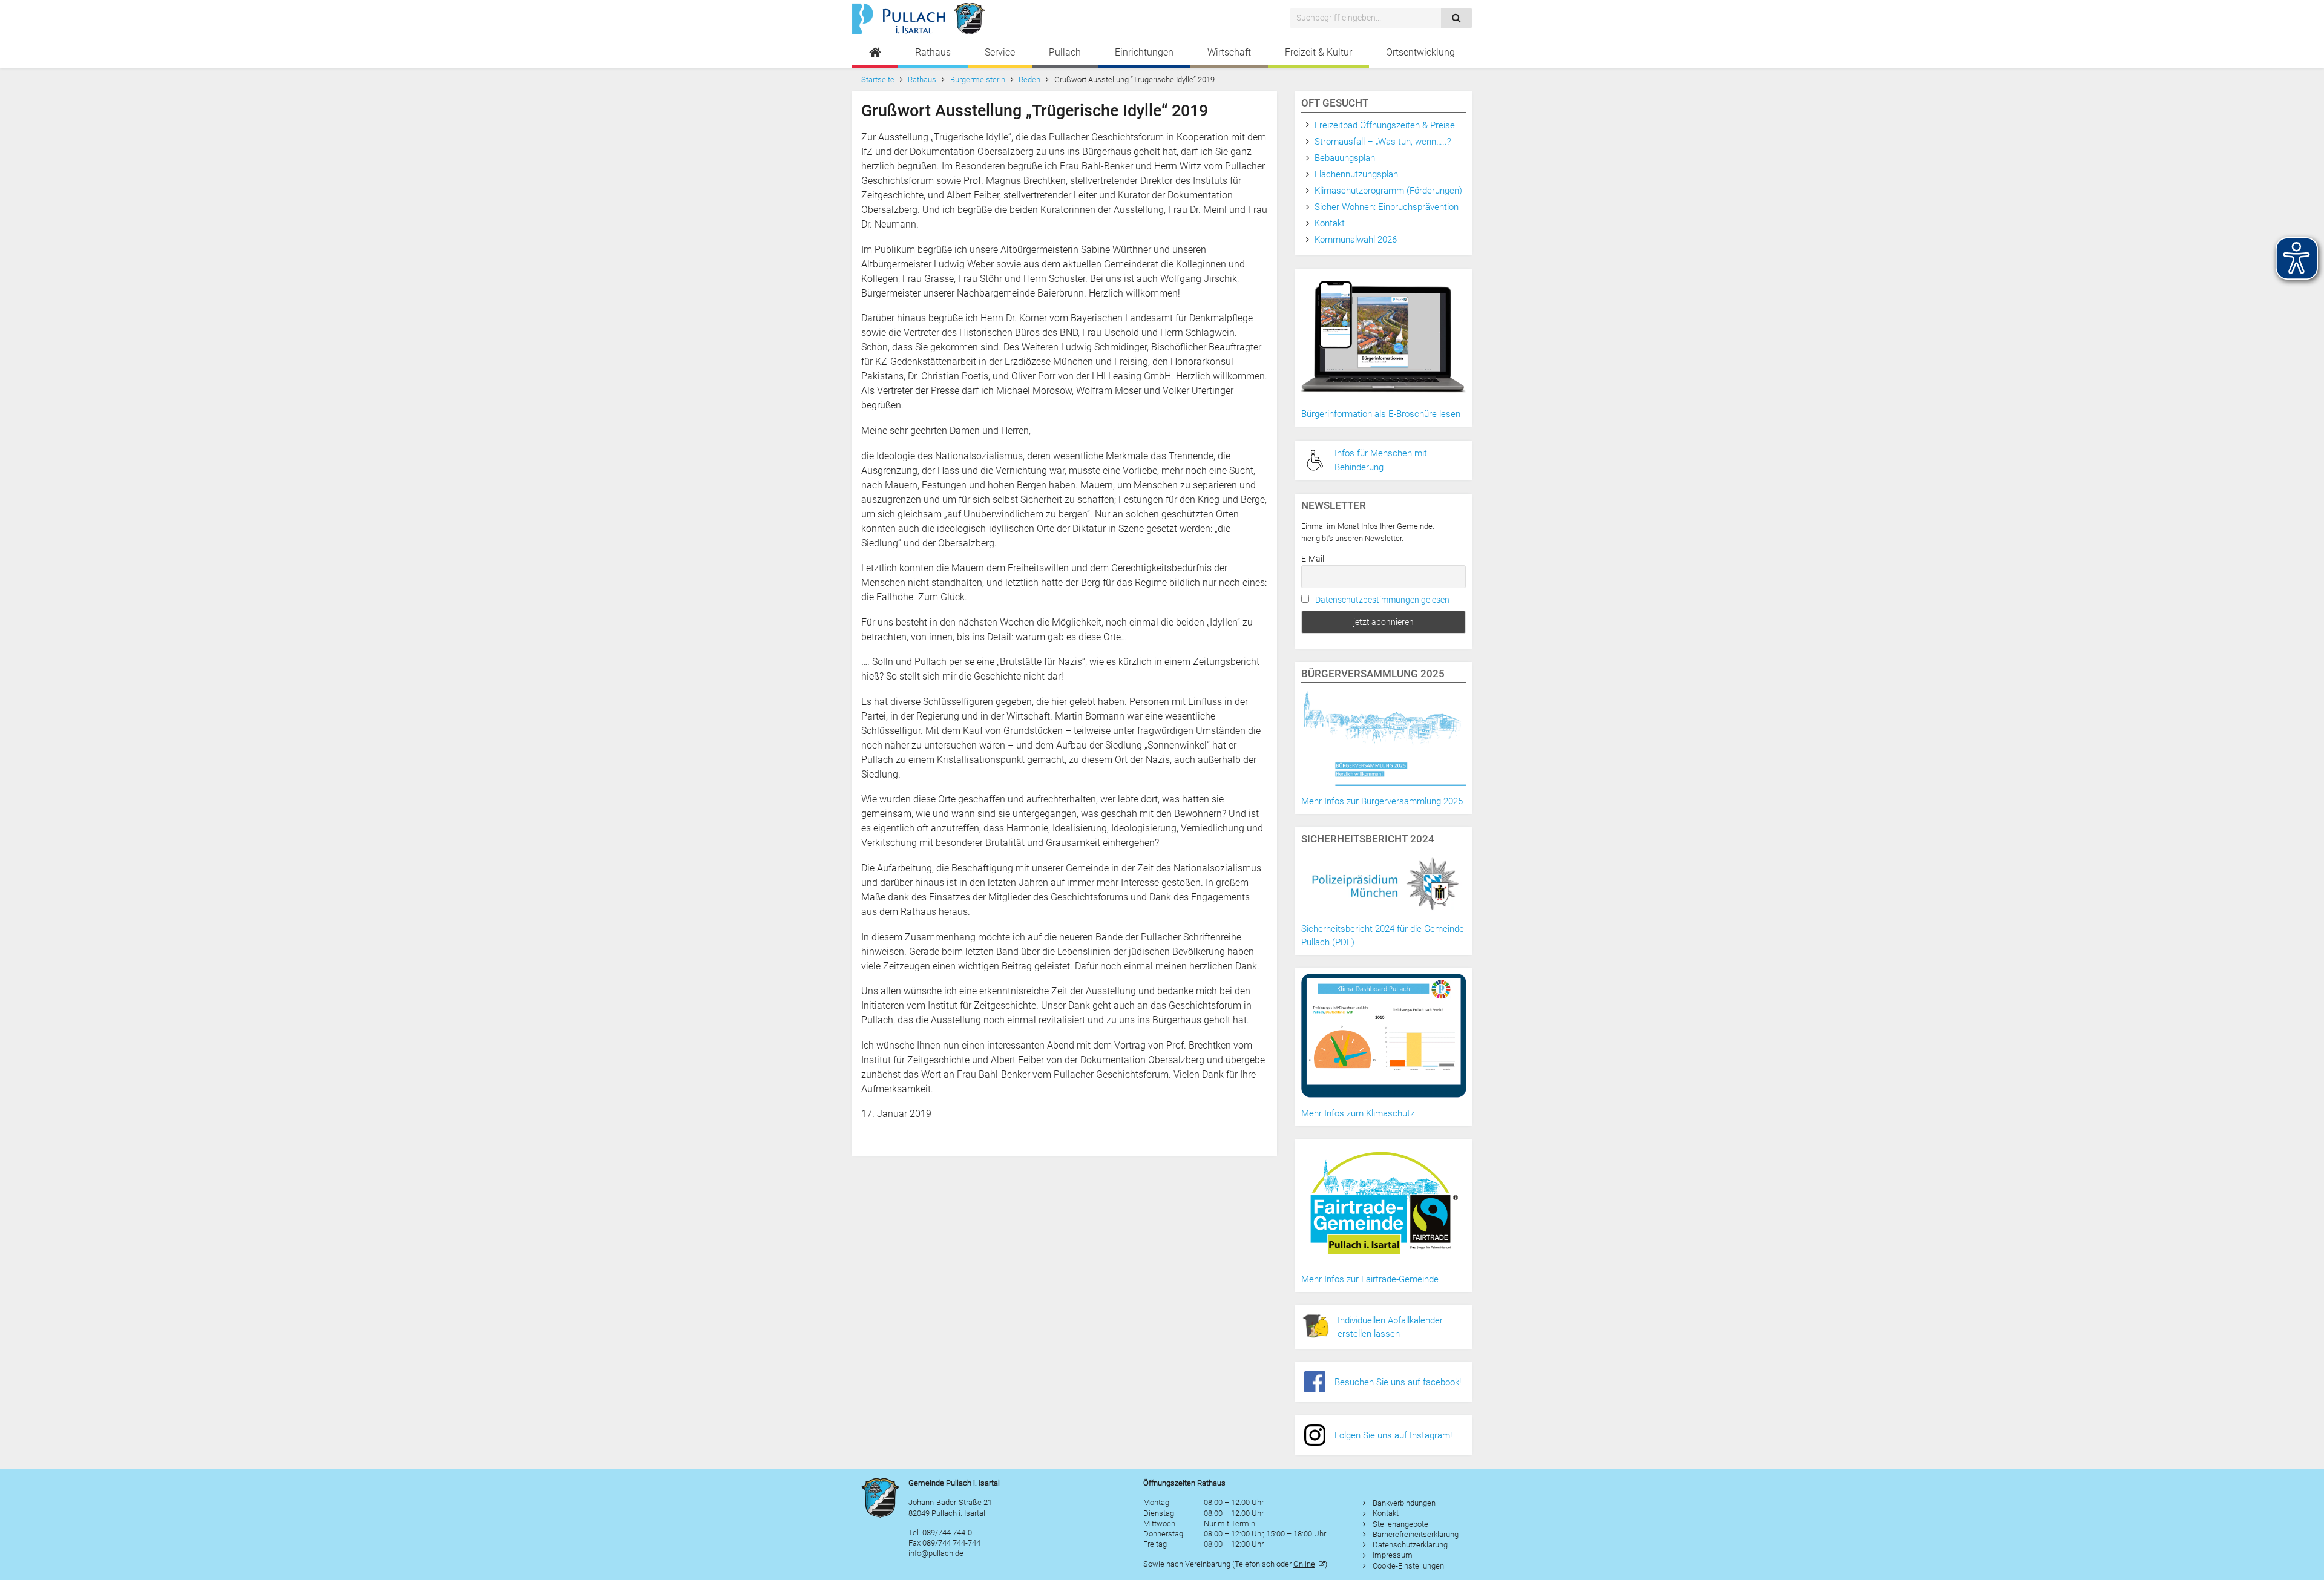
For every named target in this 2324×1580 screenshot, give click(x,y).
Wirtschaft (1229, 52)
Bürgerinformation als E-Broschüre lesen (1381, 414)
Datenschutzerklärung (1410, 1545)
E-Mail (1313, 559)
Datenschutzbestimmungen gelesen (1382, 600)
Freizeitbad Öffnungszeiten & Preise (1385, 125)
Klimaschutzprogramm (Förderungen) (1388, 191)
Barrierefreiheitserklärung (1416, 1534)
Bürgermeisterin (978, 80)
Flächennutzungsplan (1356, 174)
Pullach (1065, 52)
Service (1000, 52)
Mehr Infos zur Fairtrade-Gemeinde (1370, 1279)
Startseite (878, 80)
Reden (1029, 80)
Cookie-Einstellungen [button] (1408, 1566)
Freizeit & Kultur (1318, 52)
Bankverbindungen (1404, 1503)
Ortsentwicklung (1420, 52)
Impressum (1393, 1555)
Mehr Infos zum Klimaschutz (1358, 1113)
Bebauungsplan (1345, 158)
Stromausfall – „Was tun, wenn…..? (1383, 142)
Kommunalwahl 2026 (1356, 240)
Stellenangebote (1400, 1524)
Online (1304, 1564)
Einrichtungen (1144, 52)
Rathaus (933, 52)
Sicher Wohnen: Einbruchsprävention (1387, 207)
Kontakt (1330, 223)
